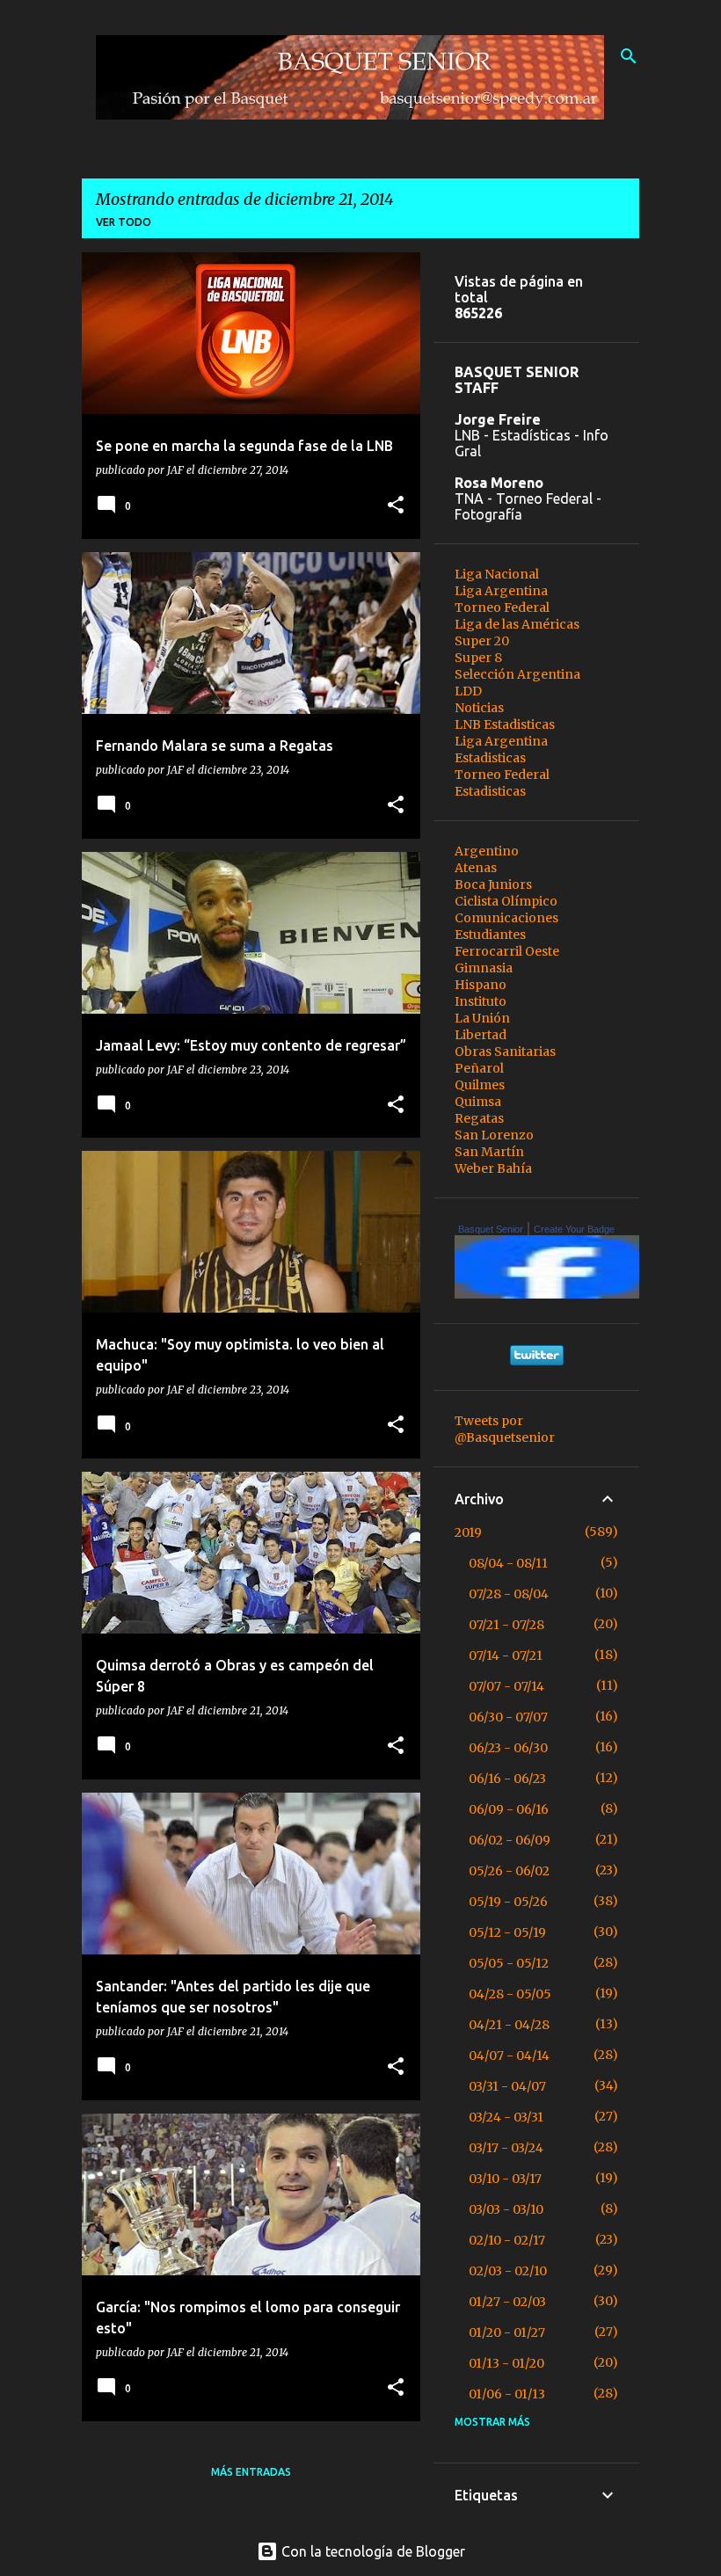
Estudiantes (490, 935)
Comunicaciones (506, 918)
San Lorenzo (494, 1135)
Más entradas (251, 2472)
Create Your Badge (574, 1229)
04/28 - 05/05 (510, 1994)
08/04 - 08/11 (508, 1563)
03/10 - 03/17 (505, 2179)
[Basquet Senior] (551, 1294)
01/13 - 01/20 (506, 2363)
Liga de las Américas (517, 624)
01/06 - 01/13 (507, 2394)
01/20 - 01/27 (507, 2332)
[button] (396, 506)
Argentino (487, 851)
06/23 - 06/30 (508, 1748)
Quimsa (478, 1102)
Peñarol (479, 1068)
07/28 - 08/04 (509, 1594)
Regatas (479, 1118)
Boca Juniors (493, 884)
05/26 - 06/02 (509, 1871)
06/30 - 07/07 (508, 1717)
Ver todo (124, 222)
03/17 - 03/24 (506, 2148)
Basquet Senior (491, 1229)
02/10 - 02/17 (507, 2240)
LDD (468, 691)
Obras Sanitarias (505, 1052)
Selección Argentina (517, 674)
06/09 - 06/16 (509, 1809)
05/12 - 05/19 (507, 1932)
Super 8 (478, 658)
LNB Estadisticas (505, 724)
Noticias (479, 708)
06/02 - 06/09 (510, 1840)
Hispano (481, 985)
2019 (468, 1532)
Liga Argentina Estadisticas (501, 750)
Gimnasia (484, 968)
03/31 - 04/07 (507, 2086)
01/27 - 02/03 (507, 2302)
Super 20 (482, 641)
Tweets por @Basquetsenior (505, 1429)
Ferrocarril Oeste (507, 951)
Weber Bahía (493, 1168)
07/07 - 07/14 (506, 1686)
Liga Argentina (501, 591)
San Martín (489, 1152)
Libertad (481, 1035)
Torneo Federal (502, 608)
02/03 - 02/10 (508, 2271)
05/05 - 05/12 (509, 1963)
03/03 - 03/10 (506, 2209)
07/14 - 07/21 (506, 1655)
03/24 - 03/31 (506, 2117)
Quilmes (480, 1085)
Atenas (476, 868)
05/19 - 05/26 (508, 1902)
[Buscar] (629, 56)
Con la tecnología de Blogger (371, 2551)
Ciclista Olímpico (506, 901)
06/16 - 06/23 (507, 1779)
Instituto (481, 1001)
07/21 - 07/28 (506, 1625)
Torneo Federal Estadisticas (502, 783)
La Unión (482, 1018)
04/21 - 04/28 (509, 2025)
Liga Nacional (497, 574)
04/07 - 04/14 (509, 2056)
